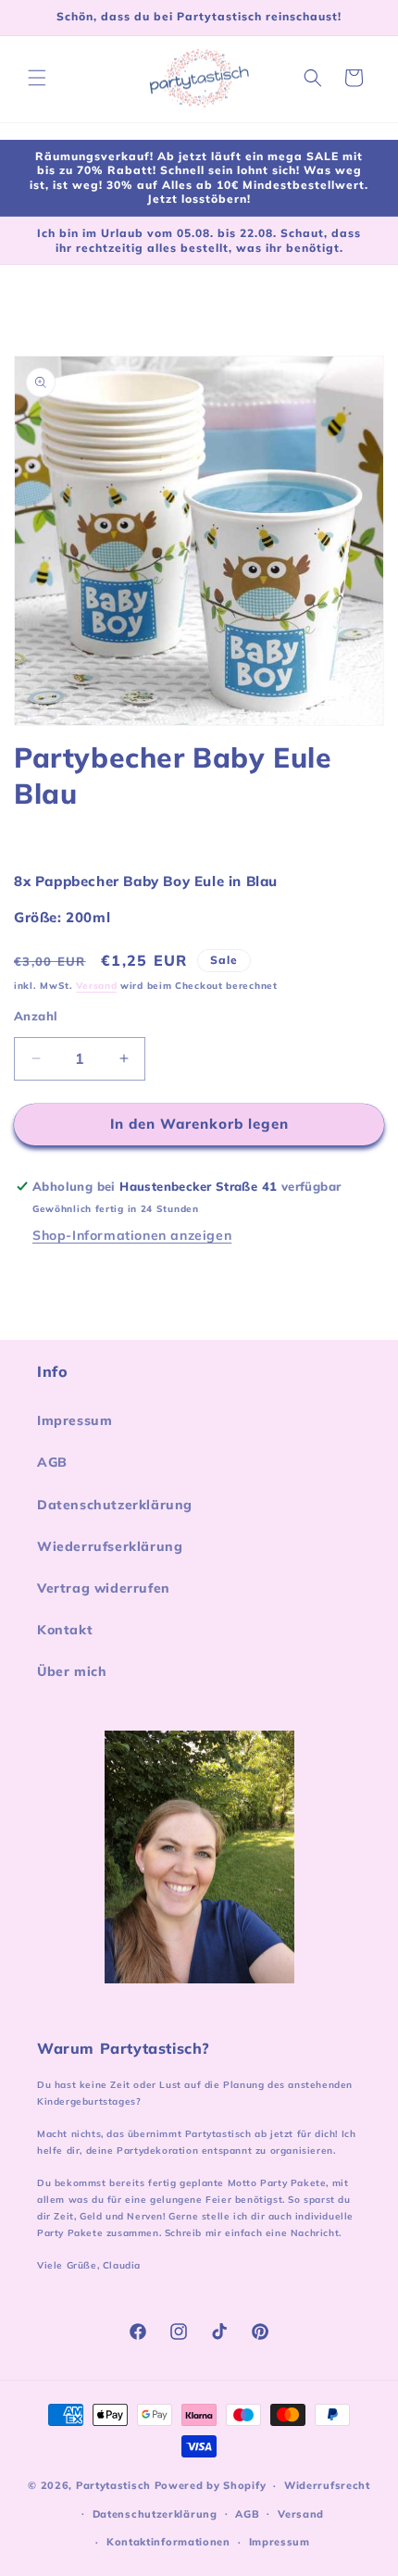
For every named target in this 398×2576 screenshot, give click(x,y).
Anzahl (36, 1016)
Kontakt (65, 1630)
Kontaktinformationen (168, 2542)
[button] (37, 78)
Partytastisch (113, 2485)
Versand (96, 986)
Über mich (72, 1671)
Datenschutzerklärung (115, 1505)
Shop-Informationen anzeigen (132, 1235)
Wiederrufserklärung (110, 1546)
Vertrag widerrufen (104, 1588)
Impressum (75, 1420)
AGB (52, 1462)
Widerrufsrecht (327, 2485)
